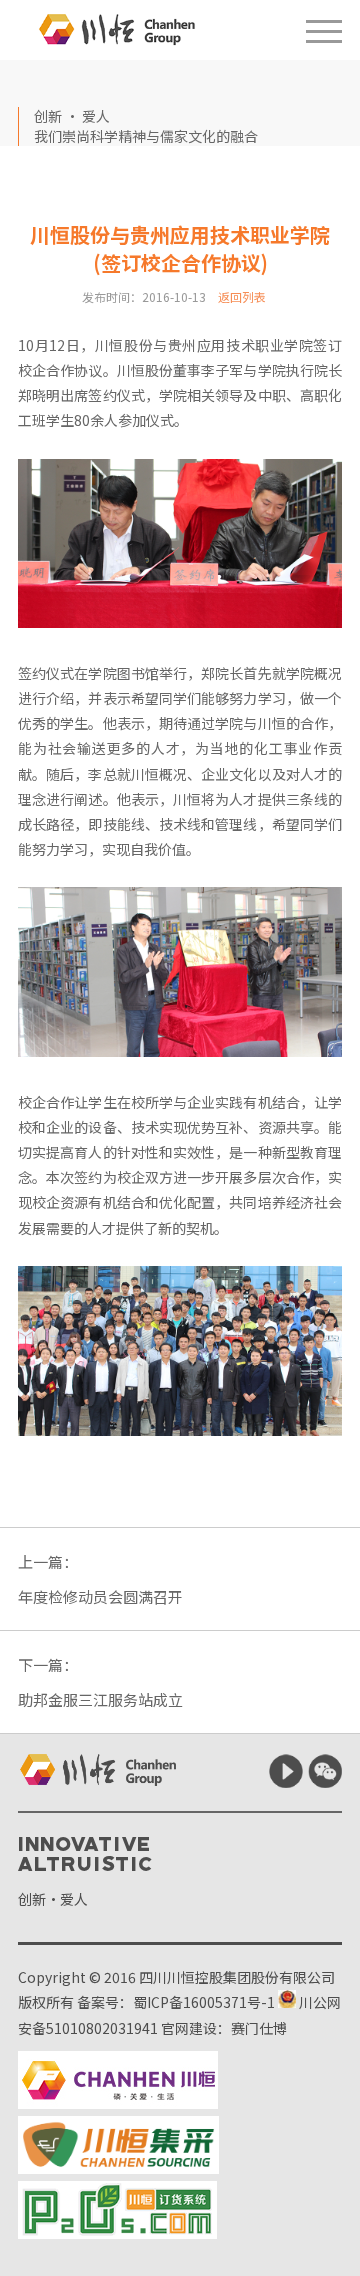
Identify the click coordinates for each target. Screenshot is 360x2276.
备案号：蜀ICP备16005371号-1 (176, 2002)
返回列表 (242, 296)
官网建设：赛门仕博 (224, 2028)
